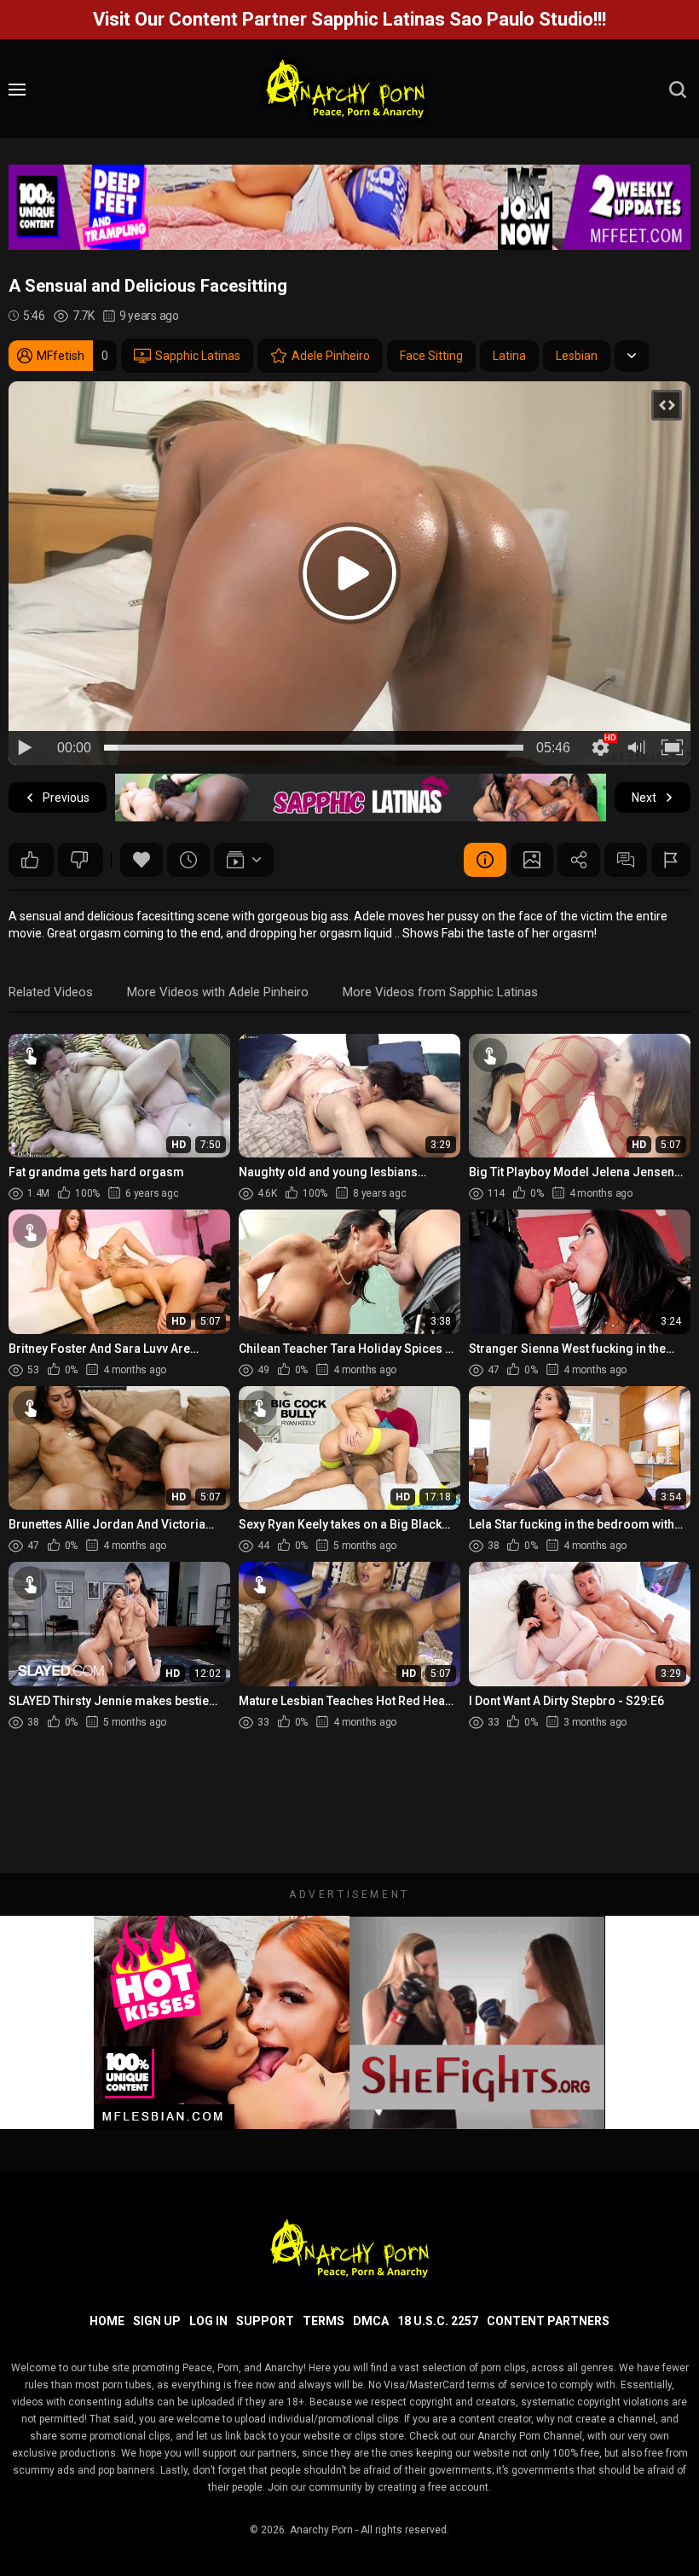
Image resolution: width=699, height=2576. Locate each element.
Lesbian (577, 356)
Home (107, 2321)
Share (579, 860)
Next (644, 798)
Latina (509, 356)
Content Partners (548, 2321)
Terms (324, 2321)
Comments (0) (626, 860)
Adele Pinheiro (331, 356)
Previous (66, 798)
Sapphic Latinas (198, 356)
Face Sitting (431, 356)
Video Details (485, 860)
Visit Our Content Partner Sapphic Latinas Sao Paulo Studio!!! (349, 19)
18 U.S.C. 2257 (438, 2321)
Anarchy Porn (321, 2530)
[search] (678, 90)
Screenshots (532, 860)
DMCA (371, 2321)
